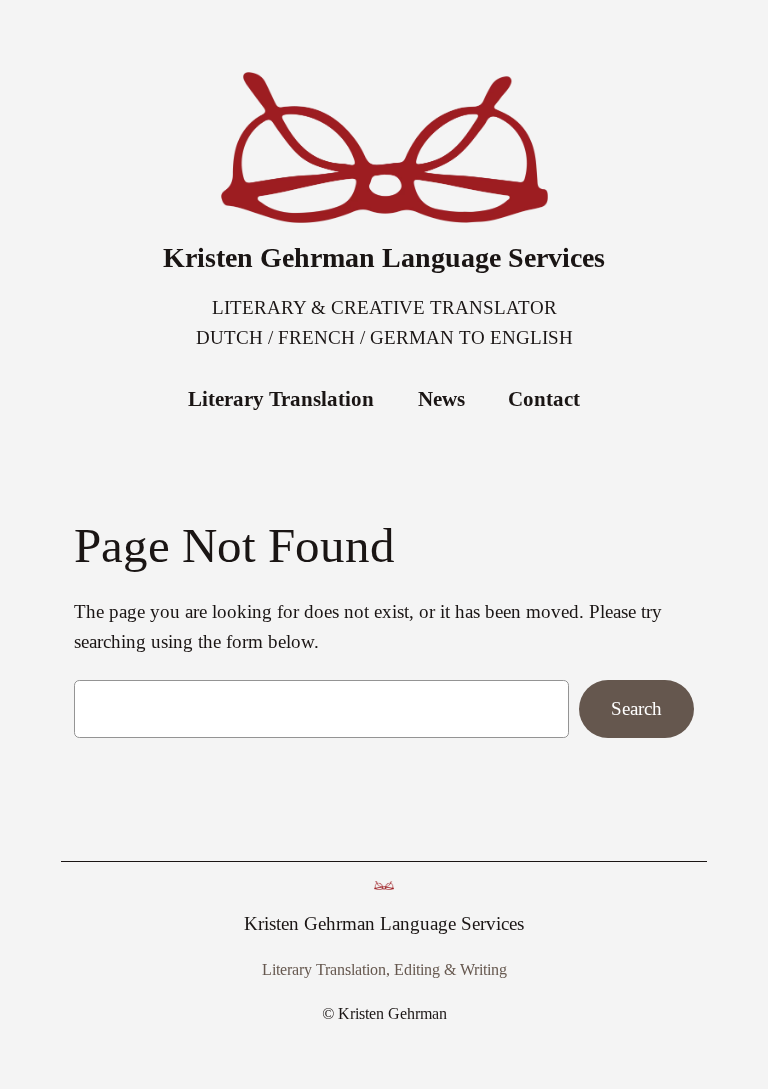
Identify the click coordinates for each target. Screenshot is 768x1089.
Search (636, 708)
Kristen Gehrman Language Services (384, 257)
